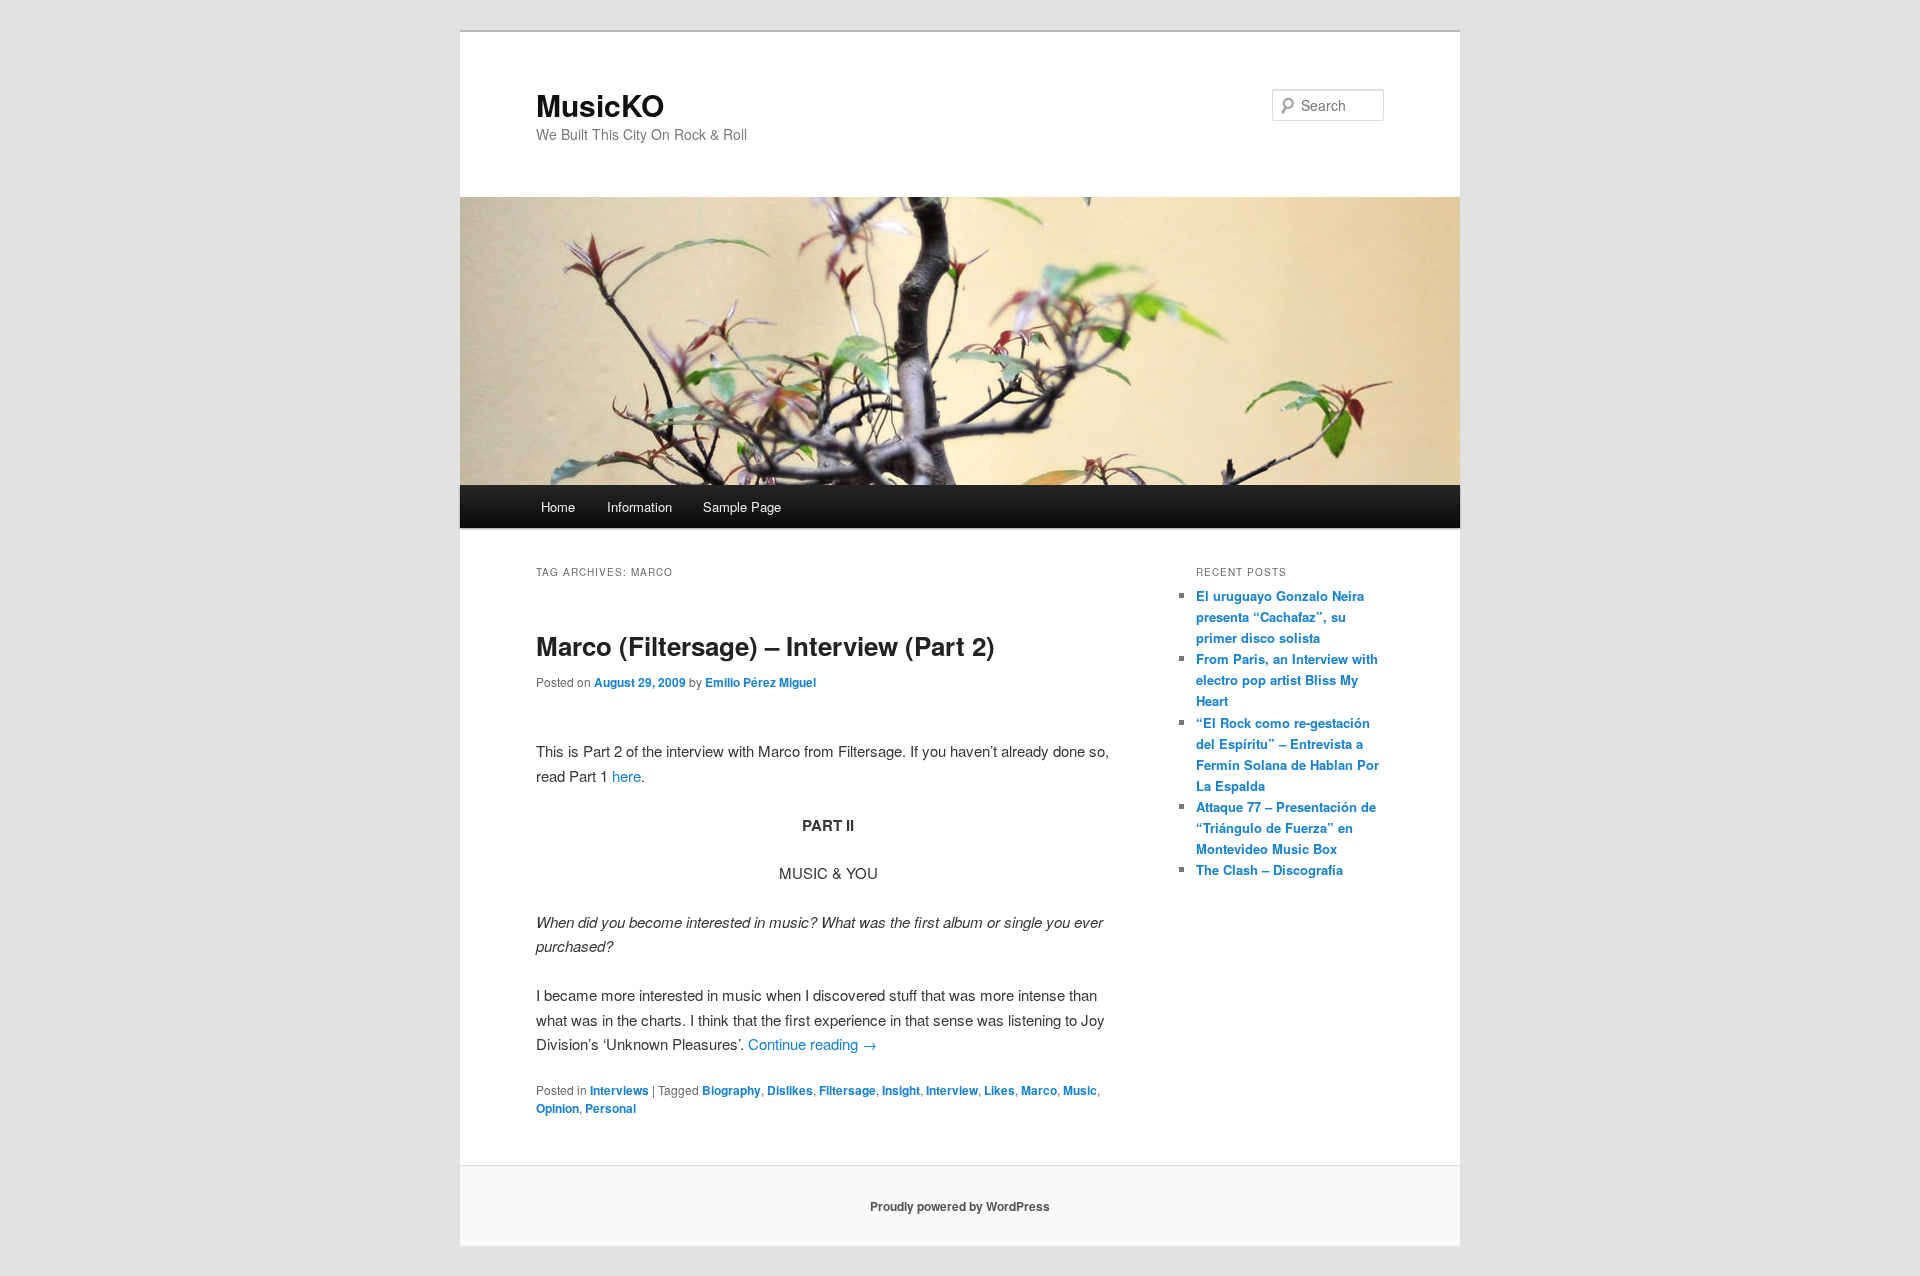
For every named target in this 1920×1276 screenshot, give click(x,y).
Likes (999, 1090)
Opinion (557, 1108)
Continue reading (812, 1043)
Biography (731, 1090)
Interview (952, 1090)
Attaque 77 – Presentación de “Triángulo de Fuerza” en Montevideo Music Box (1286, 827)
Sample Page (742, 506)
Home (558, 506)
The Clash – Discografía (1269, 869)
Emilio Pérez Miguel (760, 682)
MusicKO (600, 104)
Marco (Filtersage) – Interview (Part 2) (765, 645)
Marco (1039, 1090)
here (626, 775)
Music (1080, 1090)
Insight (901, 1090)
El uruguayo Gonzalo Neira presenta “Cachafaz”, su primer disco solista (1280, 616)
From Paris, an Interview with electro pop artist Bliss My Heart (1287, 679)
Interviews (619, 1090)
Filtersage (847, 1090)
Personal (610, 1108)
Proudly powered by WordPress (960, 1206)
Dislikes (790, 1090)
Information (639, 506)
